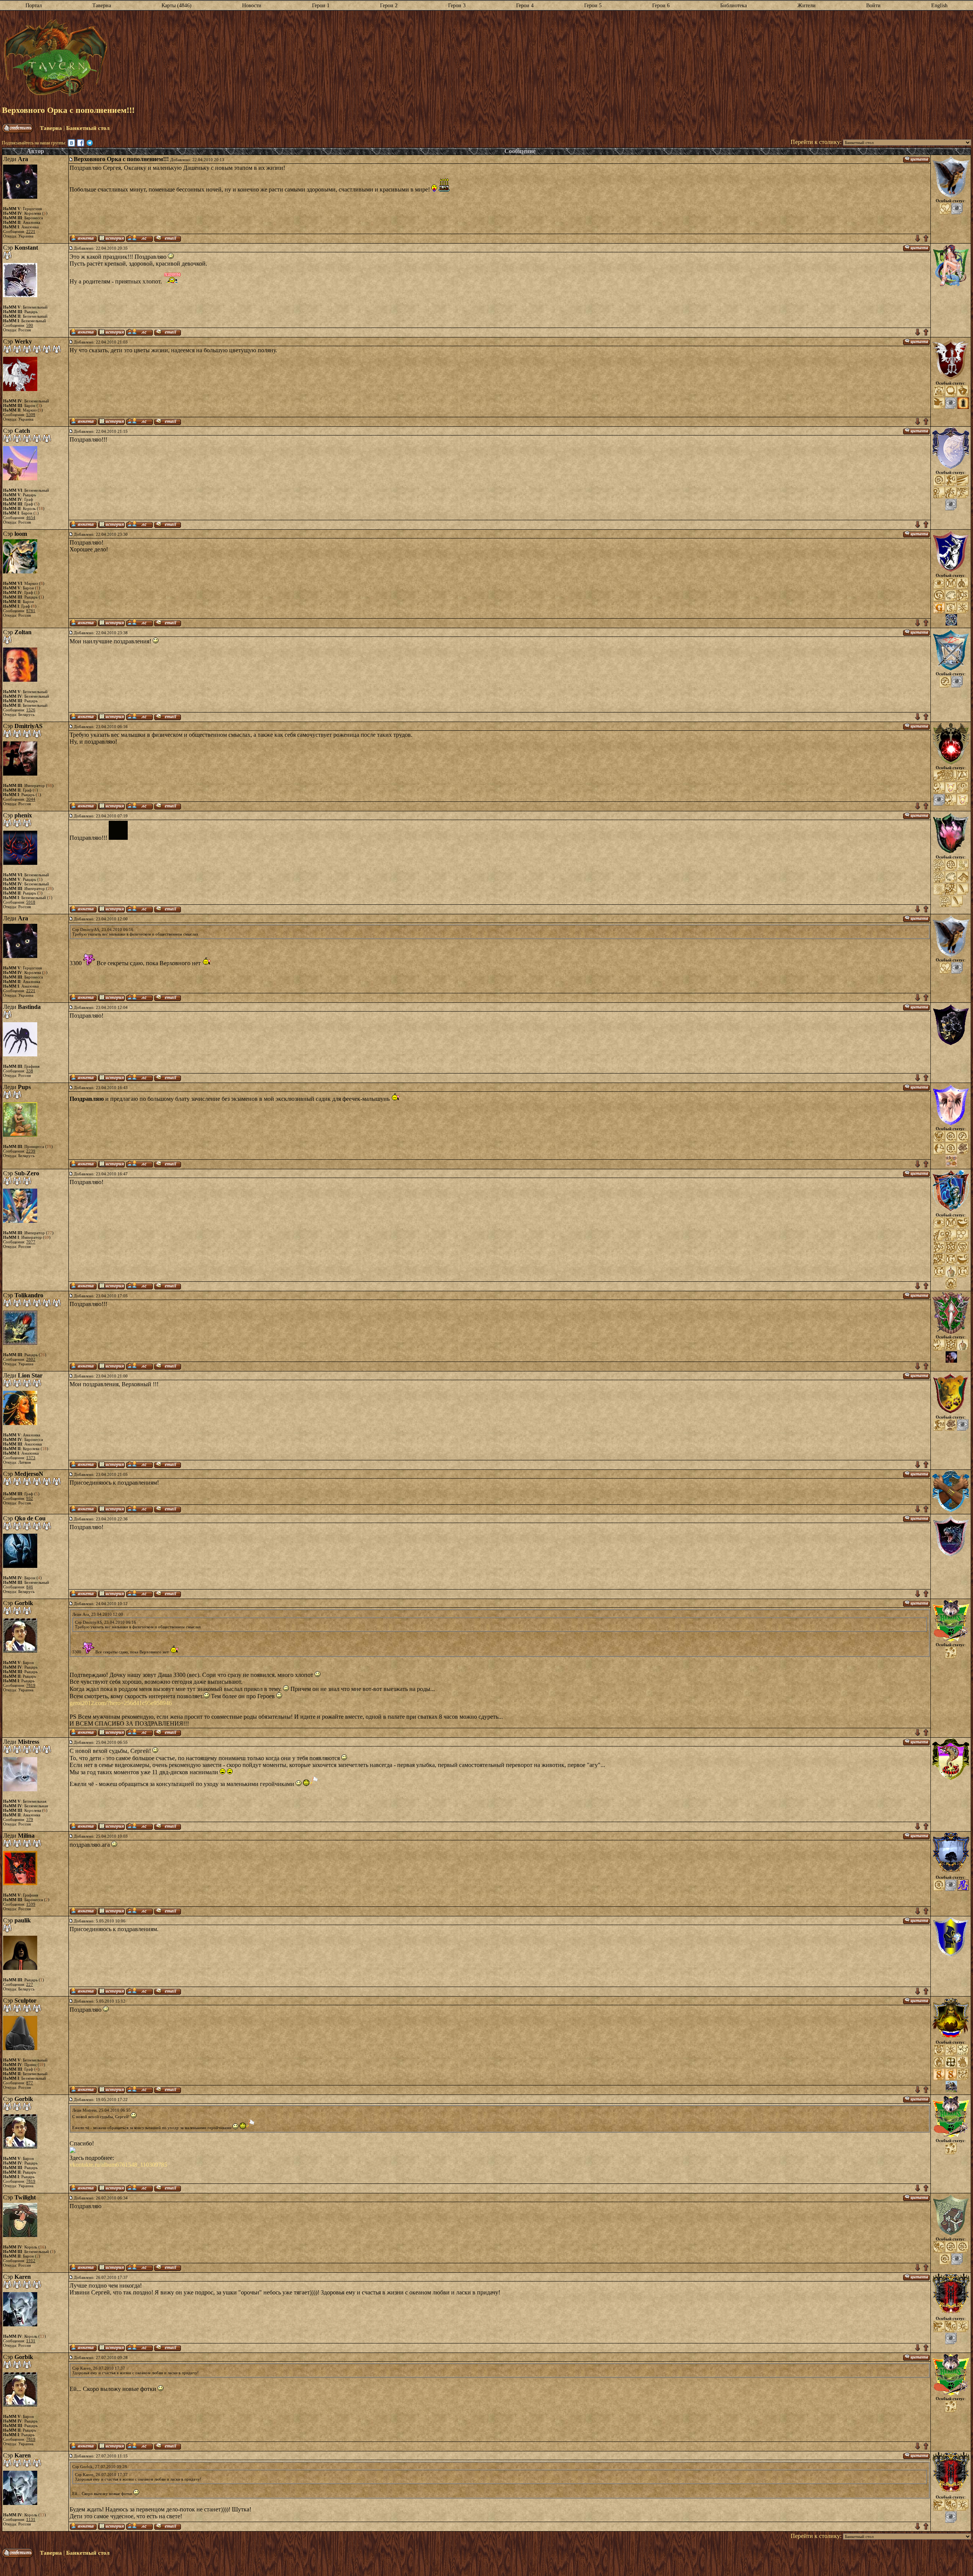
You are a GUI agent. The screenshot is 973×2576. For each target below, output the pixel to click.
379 (30, 1819)
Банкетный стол (88, 128)
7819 (31, 1685)
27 (50, 1233)
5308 (31, 415)
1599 (31, 1904)
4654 (31, 518)
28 (50, 888)
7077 (31, 1242)
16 (42, 2247)
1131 (31, 2341)
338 (30, 1071)
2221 (31, 231)
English (939, 6)
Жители (807, 6)
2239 (31, 1151)
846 (30, 1587)
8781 (31, 611)
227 (30, 1984)
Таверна (102, 6)
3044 (31, 799)
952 (30, 1498)
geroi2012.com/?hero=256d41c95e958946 (121, 1703)
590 (30, 325)
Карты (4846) (177, 6)
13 (42, 2336)
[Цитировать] (916, 159)
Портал (34, 6)
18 (41, 508)
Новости (252, 6)
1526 (31, 710)
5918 (31, 902)
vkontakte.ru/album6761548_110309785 (118, 2165)
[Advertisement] (539, 58)
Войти (873, 6)
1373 (31, 1458)
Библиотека (734, 6)
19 (49, 1146)
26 (43, 1355)
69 (47, 1237)
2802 (31, 1359)
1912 (31, 2261)
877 (30, 2083)
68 (50, 785)
